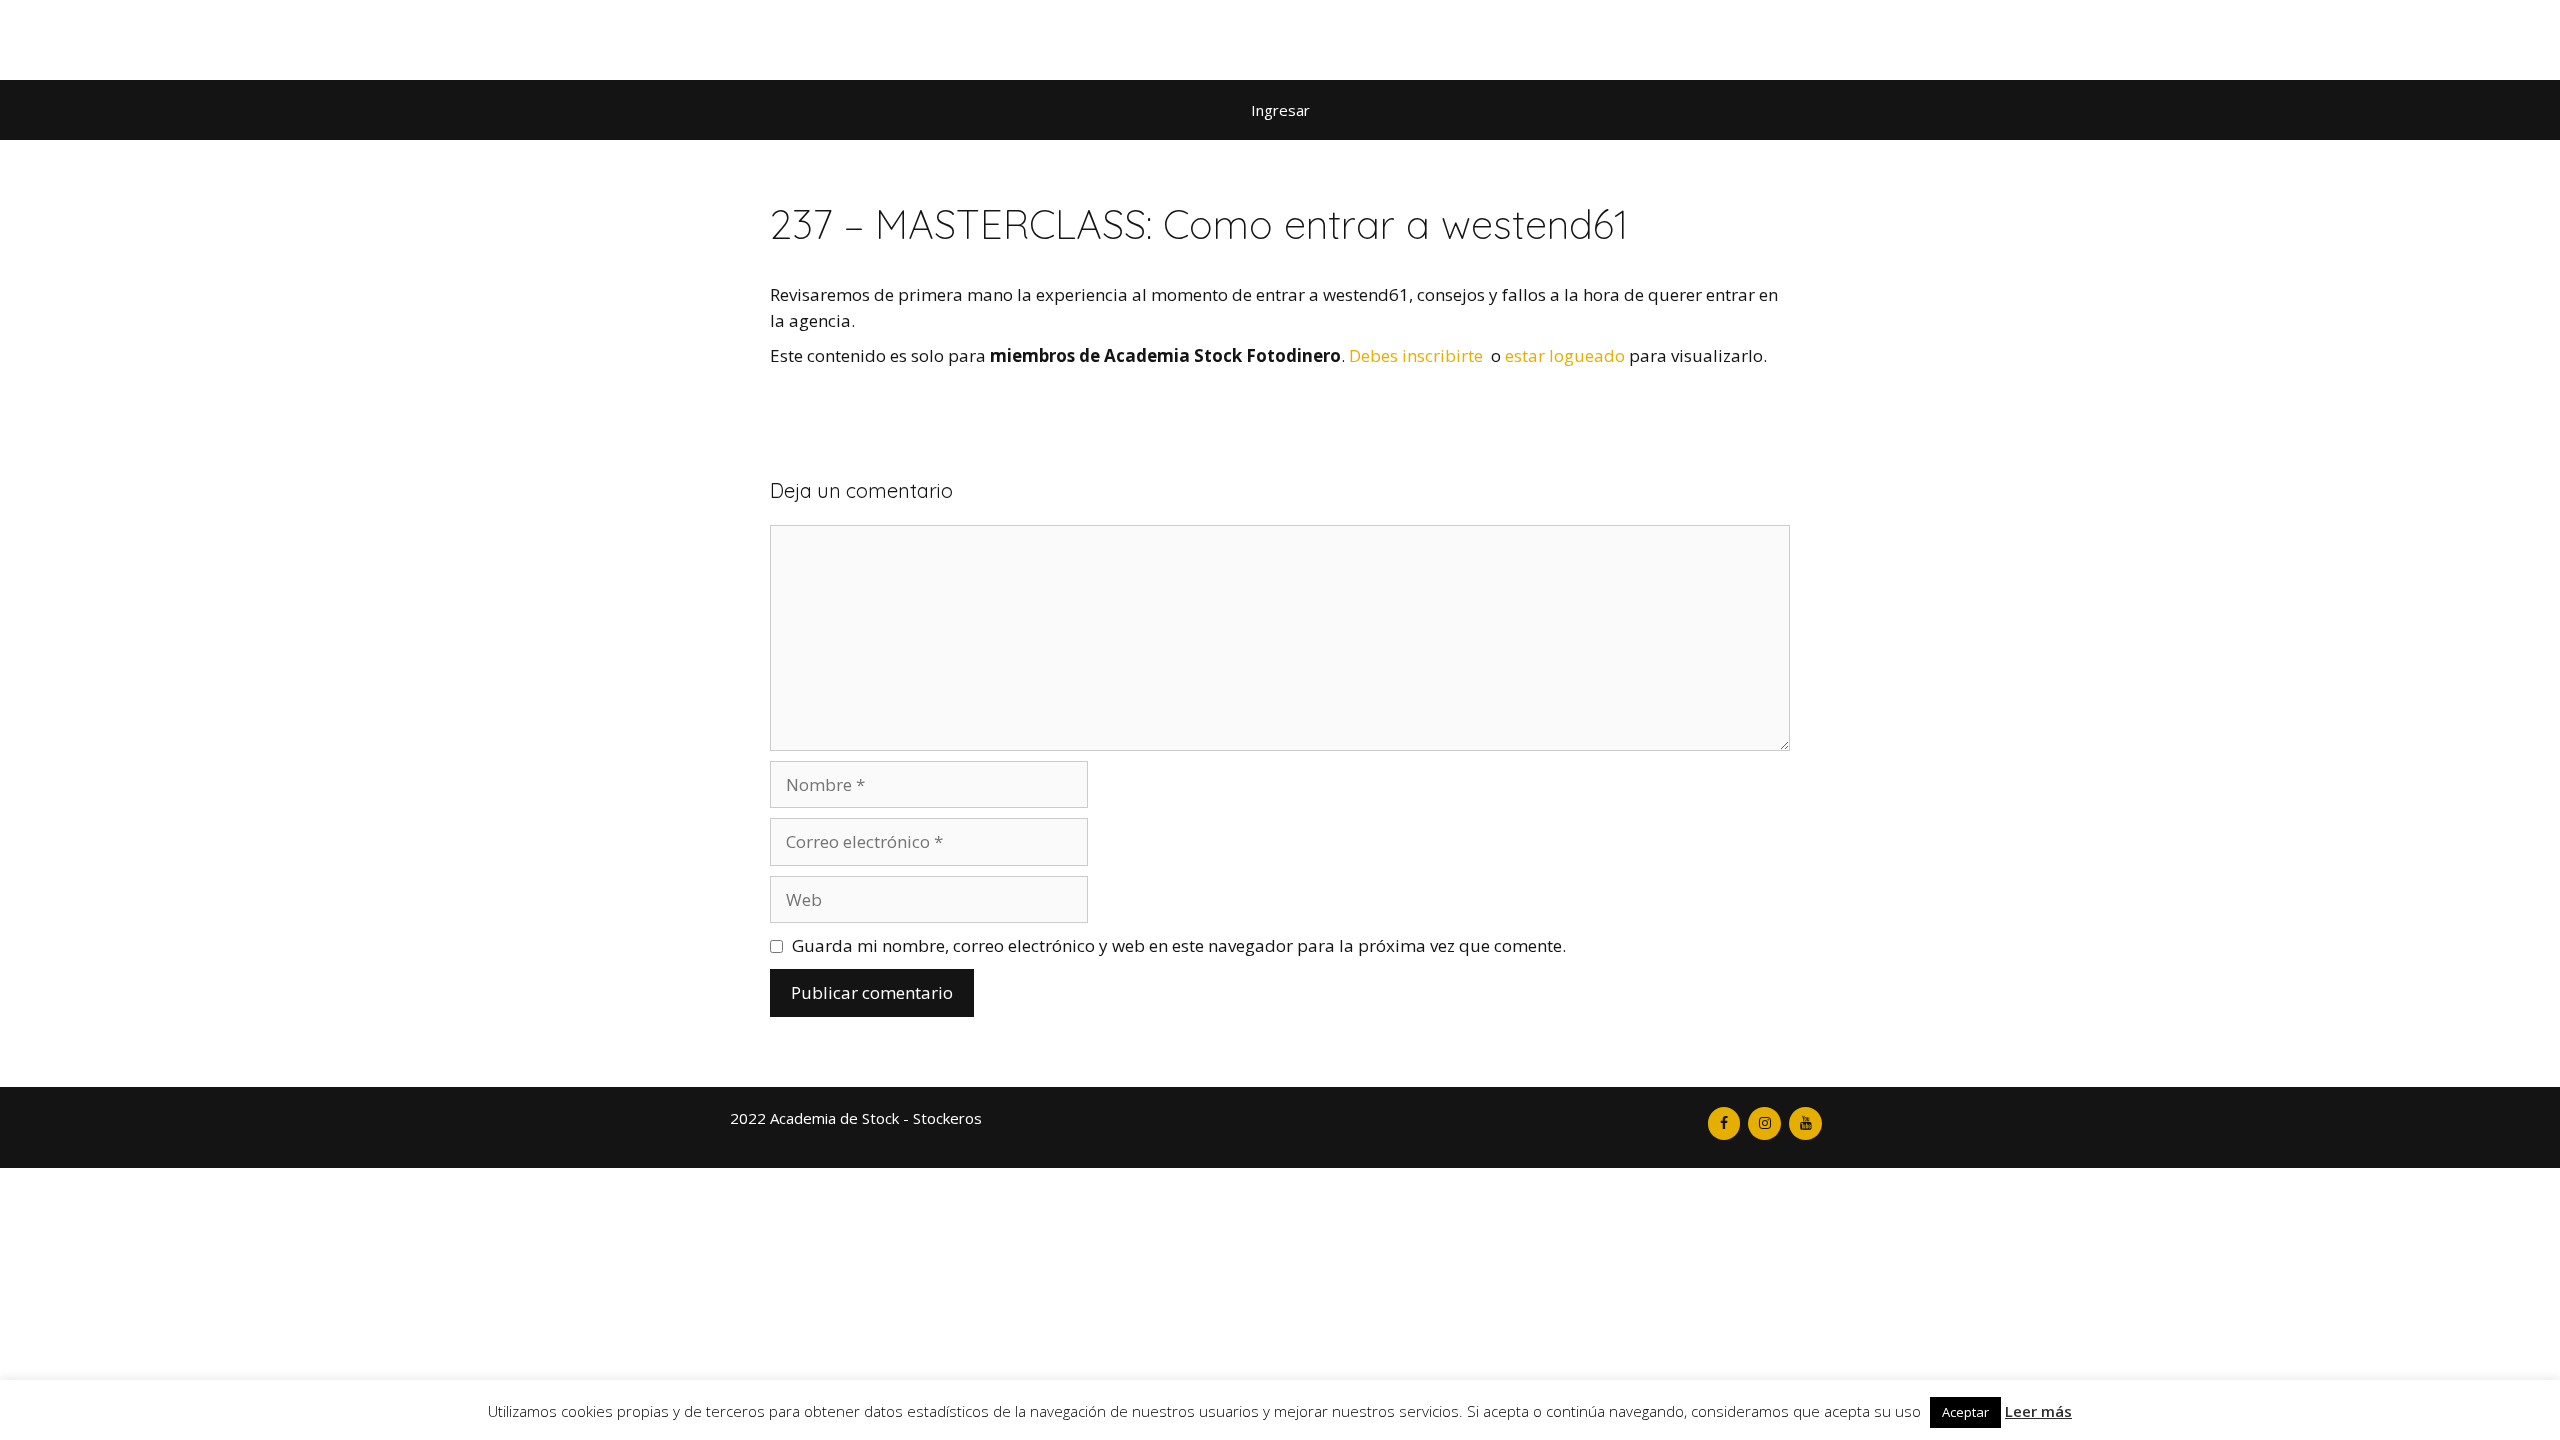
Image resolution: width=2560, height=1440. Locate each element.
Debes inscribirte (1416, 355)
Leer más (2038, 1411)
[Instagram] (1764, 1124)
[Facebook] (1724, 1124)
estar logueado (1565, 355)
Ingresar (1280, 110)
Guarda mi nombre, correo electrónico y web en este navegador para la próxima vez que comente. (1179, 945)
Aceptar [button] (1965, 1412)
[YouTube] (1805, 1124)
